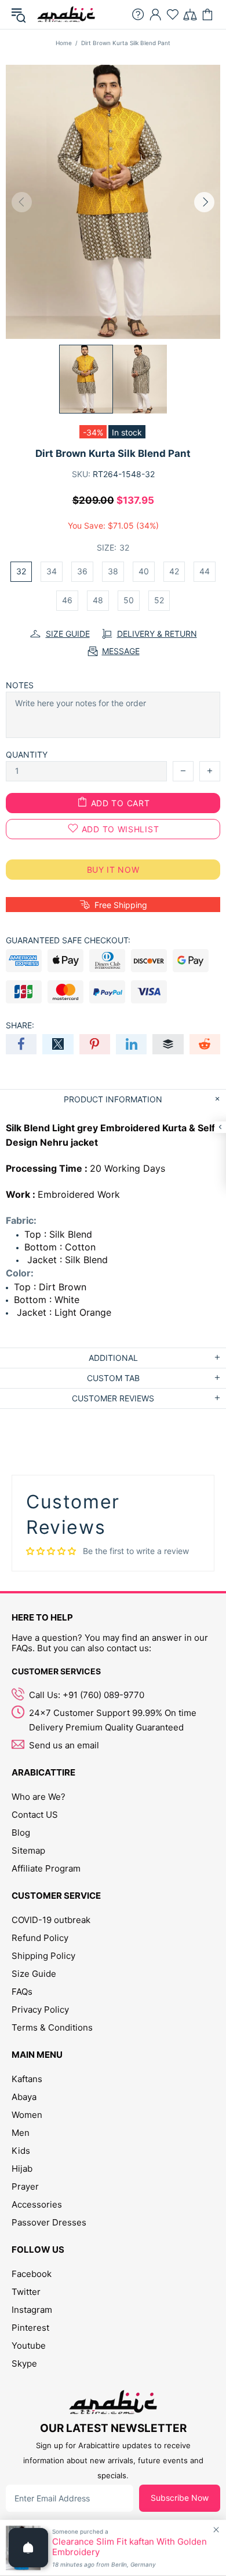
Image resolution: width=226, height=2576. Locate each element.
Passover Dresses (49, 2222)
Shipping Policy (43, 1956)
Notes (20, 685)
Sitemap (28, 1850)
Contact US (35, 1815)
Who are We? (39, 1797)
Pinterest (30, 2328)
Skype (24, 2363)
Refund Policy (40, 1938)
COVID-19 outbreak (51, 1920)
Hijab (22, 2169)
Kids (21, 2151)
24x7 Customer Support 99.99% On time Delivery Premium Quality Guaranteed (113, 1720)
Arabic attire (66, 14)
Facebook (32, 2274)
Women (27, 2115)
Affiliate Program (46, 1868)
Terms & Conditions (52, 2027)
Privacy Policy (40, 2009)
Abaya (24, 2097)
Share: (20, 1025)
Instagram (32, 2310)
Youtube (29, 2346)
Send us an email (64, 1745)
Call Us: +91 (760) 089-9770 (87, 1695)
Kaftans (27, 2079)
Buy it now (113, 870)
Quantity (27, 754)
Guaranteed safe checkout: (68, 940)
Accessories (37, 2204)
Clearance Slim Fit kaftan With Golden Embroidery (130, 2547)
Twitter (26, 2292)
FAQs (22, 1992)
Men (21, 2133)
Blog (21, 1833)
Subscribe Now (180, 2498)
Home (64, 43)
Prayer (25, 2186)
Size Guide (34, 1974)
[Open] (28, 2548)
